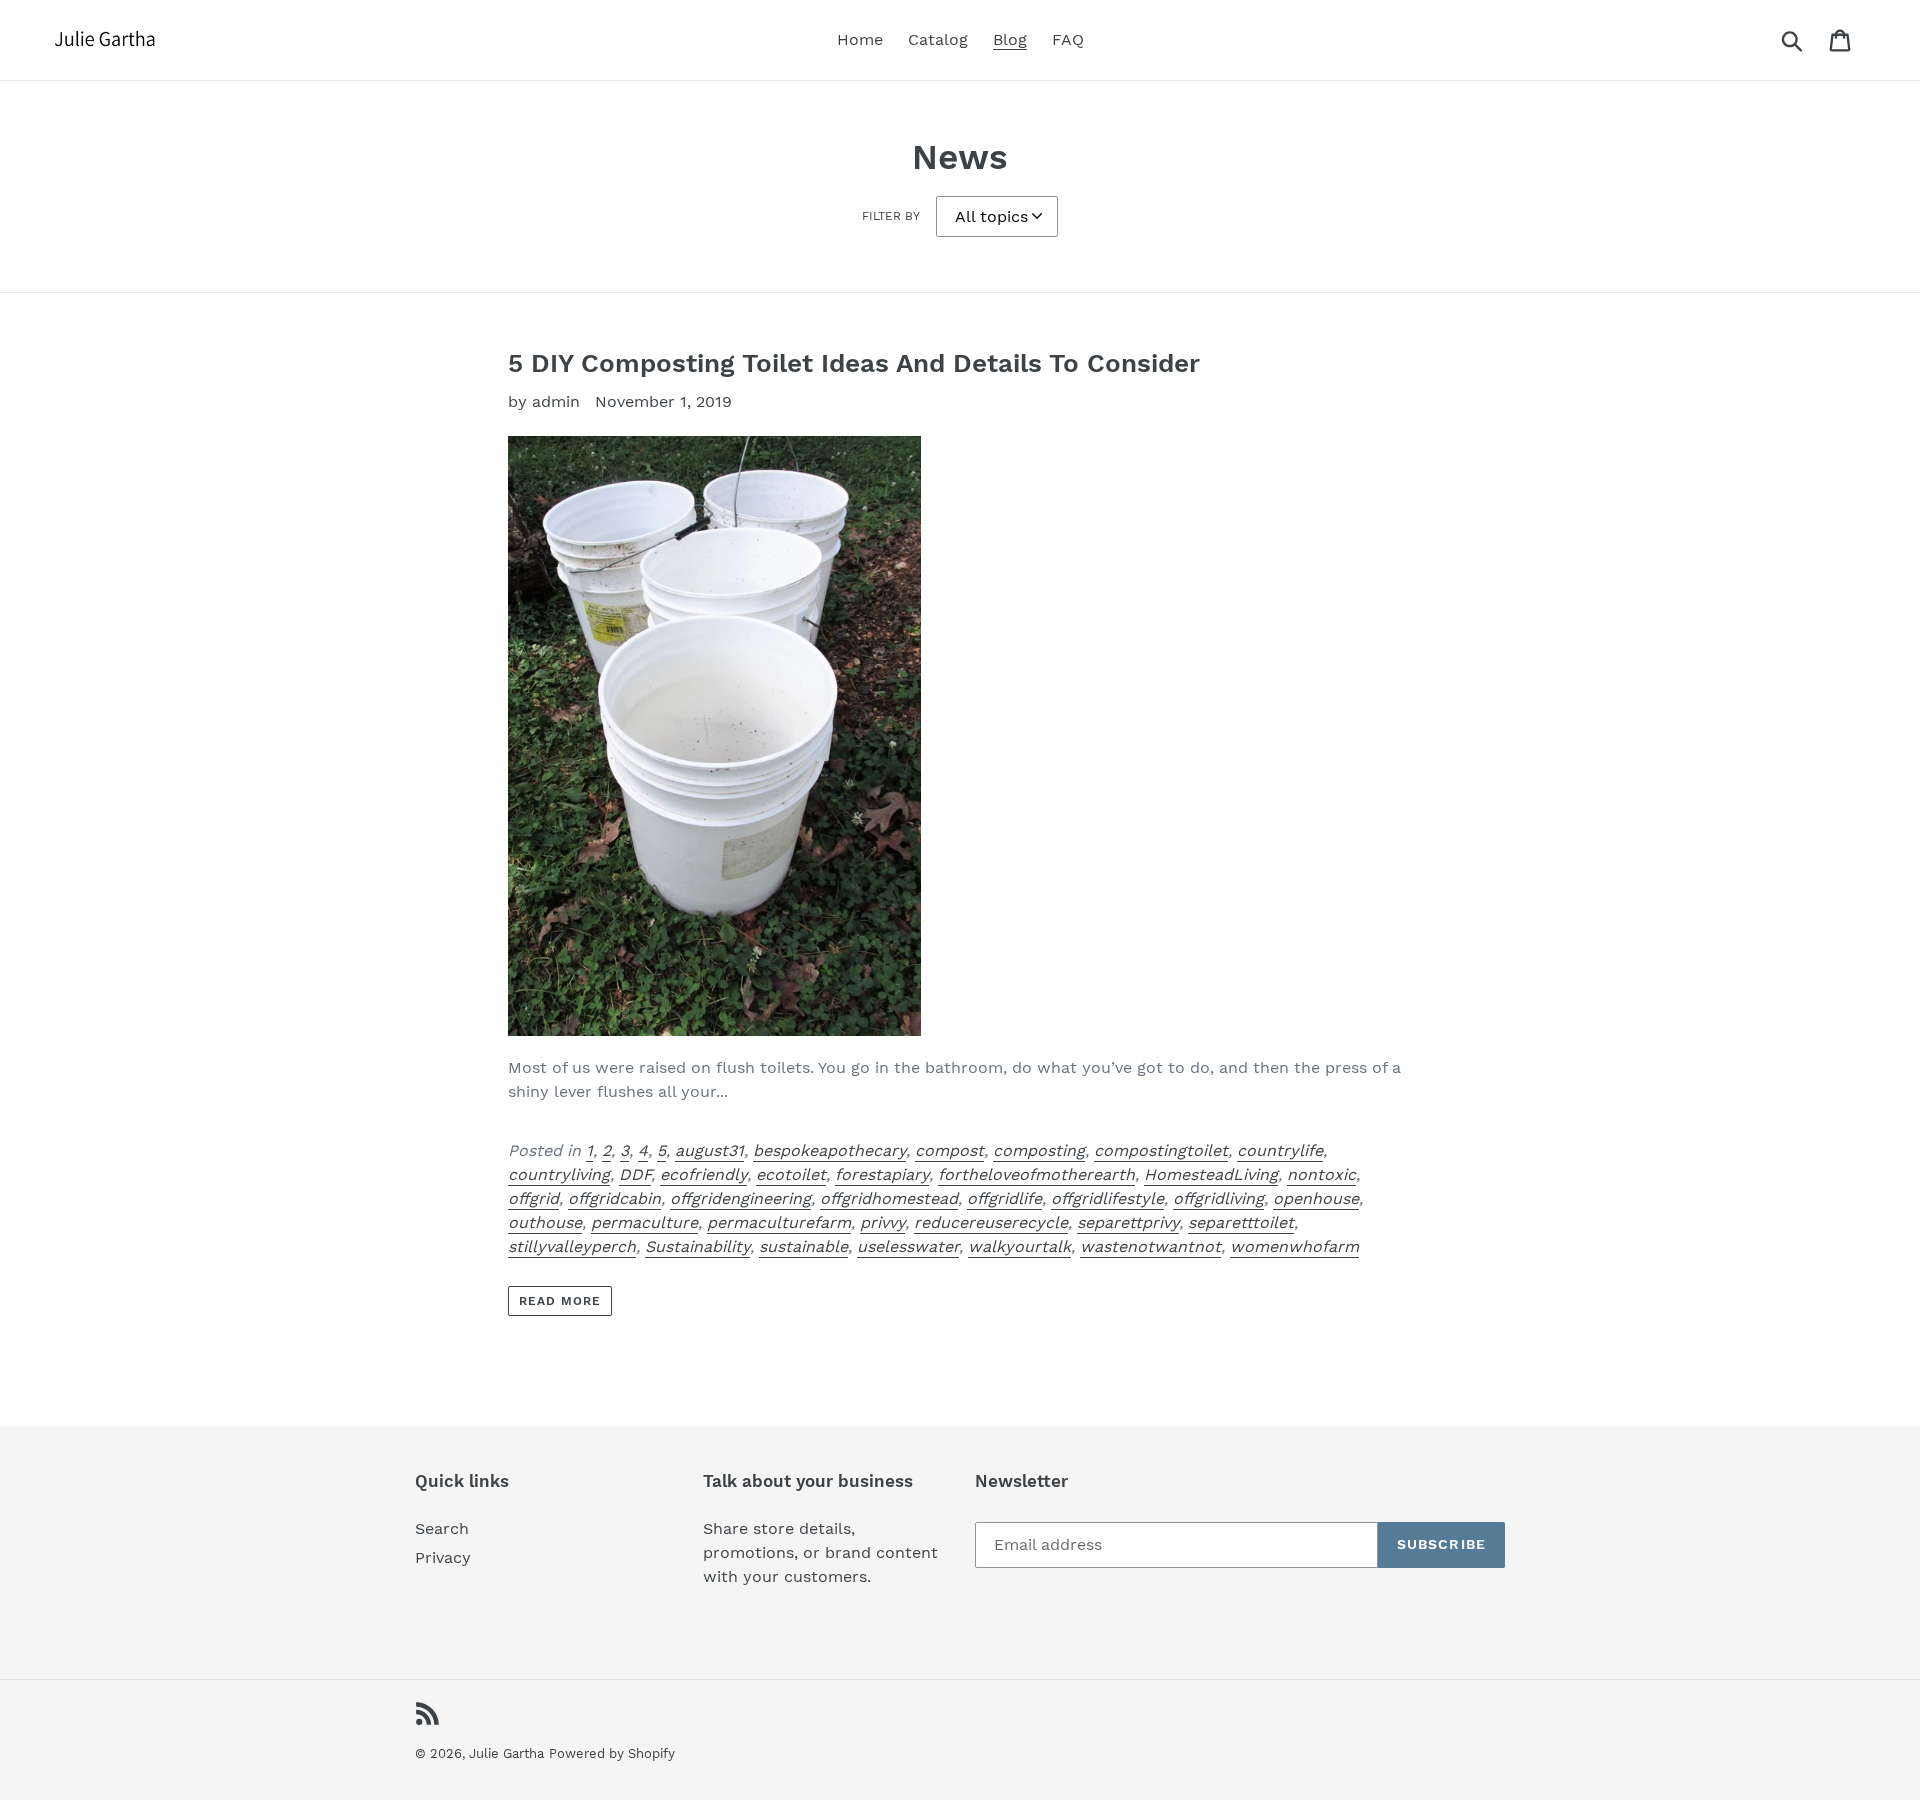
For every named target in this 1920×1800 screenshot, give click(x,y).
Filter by (891, 216)
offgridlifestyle (1107, 1198)
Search (442, 1528)
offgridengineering (740, 1198)
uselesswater (908, 1246)
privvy (882, 1222)
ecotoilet (791, 1174)
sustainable (803, 1246)
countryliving (559, 1174)
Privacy (443, 1557)
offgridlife (1004, 1198)
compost (949, 1150)
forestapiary (882, 1174)
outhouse (545, 1222)
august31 (709, 1150)
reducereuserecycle (991, 1222)
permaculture (644, 1222)
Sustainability (697, 1246)
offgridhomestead (889, 1198)
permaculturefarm (779, 1222)
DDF (635, 1174)
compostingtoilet (1161, 1150)
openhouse (1316, 1198)
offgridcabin (614, 1198)
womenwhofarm (1294, 1246)
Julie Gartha (506, 1753)
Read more (560, 1301)
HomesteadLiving (1211, 1174)
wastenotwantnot (1150, 1246)
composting (1039, 1150)
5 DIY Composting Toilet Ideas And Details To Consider (854, 363)
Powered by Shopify (612, 1753)
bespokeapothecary (829, 1150)
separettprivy (1128, 1222)
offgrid (533, 1198)
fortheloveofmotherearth (1036, 1174)
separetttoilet (1241, 1222)
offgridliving (1218, 1198)
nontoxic (1321, 1174)
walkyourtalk (1019, 1246)
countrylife (1280, 1150)
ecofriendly (703, 1174)
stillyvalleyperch (572, 1246)
